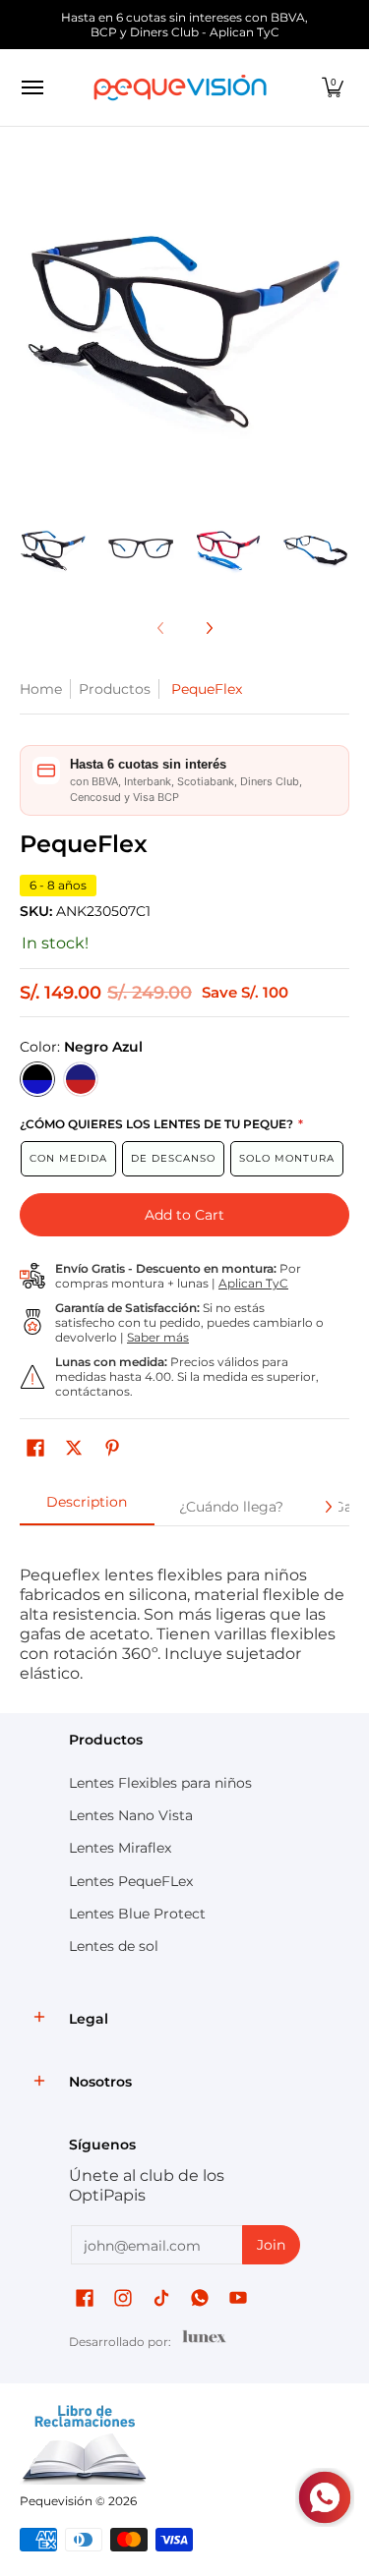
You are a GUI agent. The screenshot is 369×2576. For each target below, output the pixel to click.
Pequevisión (56, 2501)
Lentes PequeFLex (131, 1881)
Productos (115, 689)
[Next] (336, 330)
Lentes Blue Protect (137, 1914)
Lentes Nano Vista (131, 1815)
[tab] (87, 1508)
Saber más (158, 1337)
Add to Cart (184, 1215)
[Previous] (33, 330)
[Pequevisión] (180, 87)
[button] (333, 87)
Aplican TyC (253, 1283)
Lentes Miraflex (120, 1848)
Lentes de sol (114, 1946)
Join (271, 2245)
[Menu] (31, 87)
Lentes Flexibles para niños (160, 1783)
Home (41, 689)
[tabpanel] (184, 1614)
